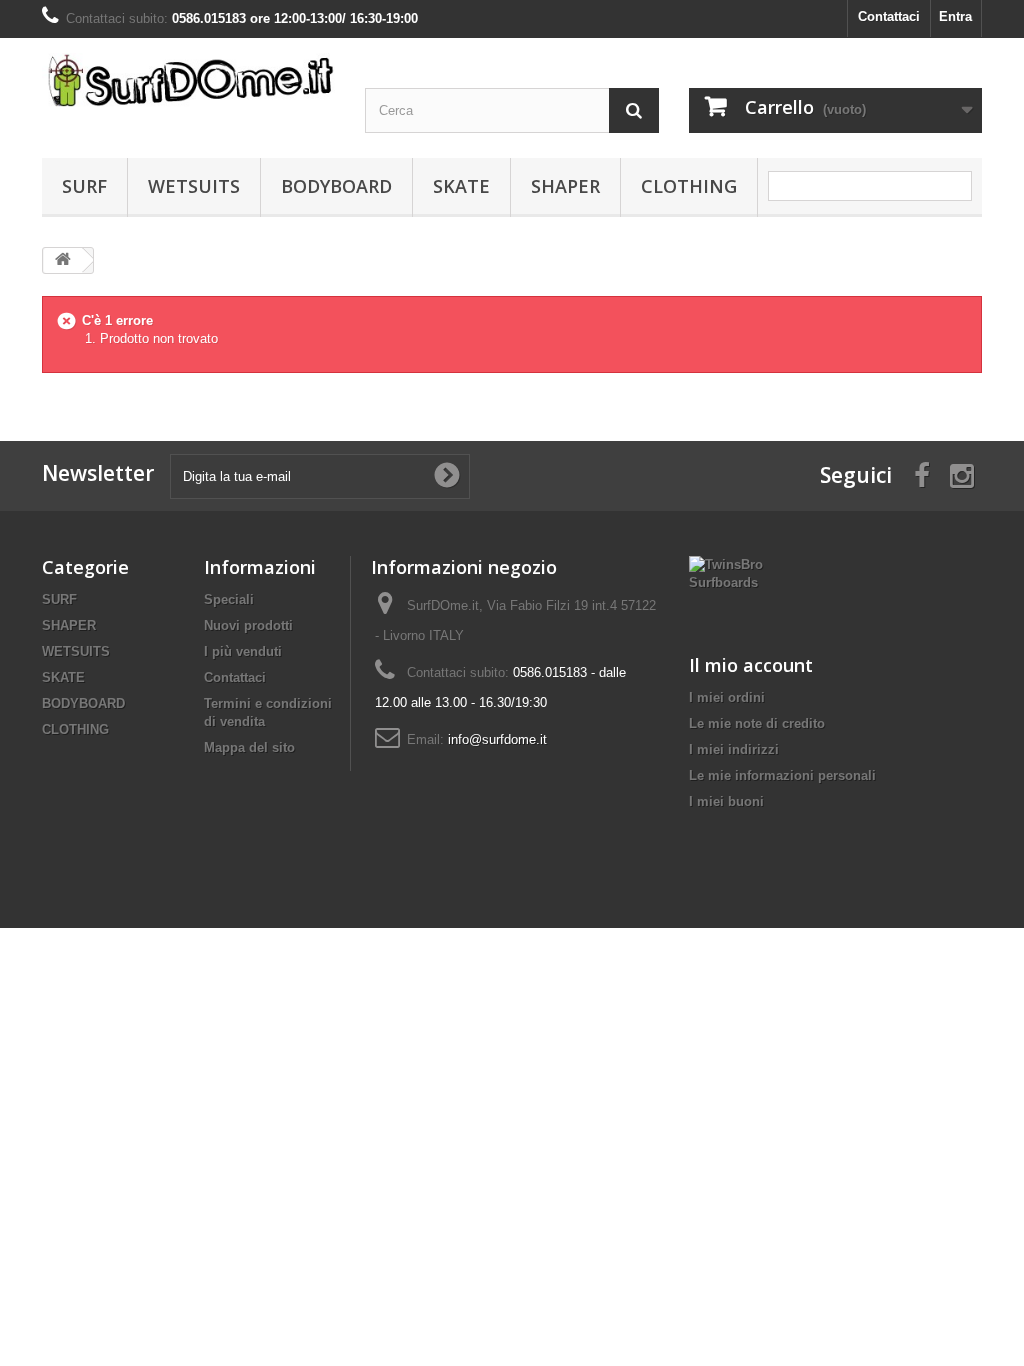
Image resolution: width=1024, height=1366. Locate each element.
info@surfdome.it (497, 739)
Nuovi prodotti (248, 625)
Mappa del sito (249, 747)
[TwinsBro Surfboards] (728, 572)
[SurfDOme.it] (188, 80)
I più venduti (243, 651)
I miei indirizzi (734, 749)
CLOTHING (689, 186)
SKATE (461, 186)
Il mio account (751, 665)
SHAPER (565, 186)
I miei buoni (726, 801)
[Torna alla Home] (63, 260)
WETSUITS (194, 186)
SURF (84, 186)
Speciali (229, 599)
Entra (955, 16)
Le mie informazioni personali (782, 775)
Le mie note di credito (757, 723)
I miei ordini (727, 697)
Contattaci (889, 16)
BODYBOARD (336, 186)
